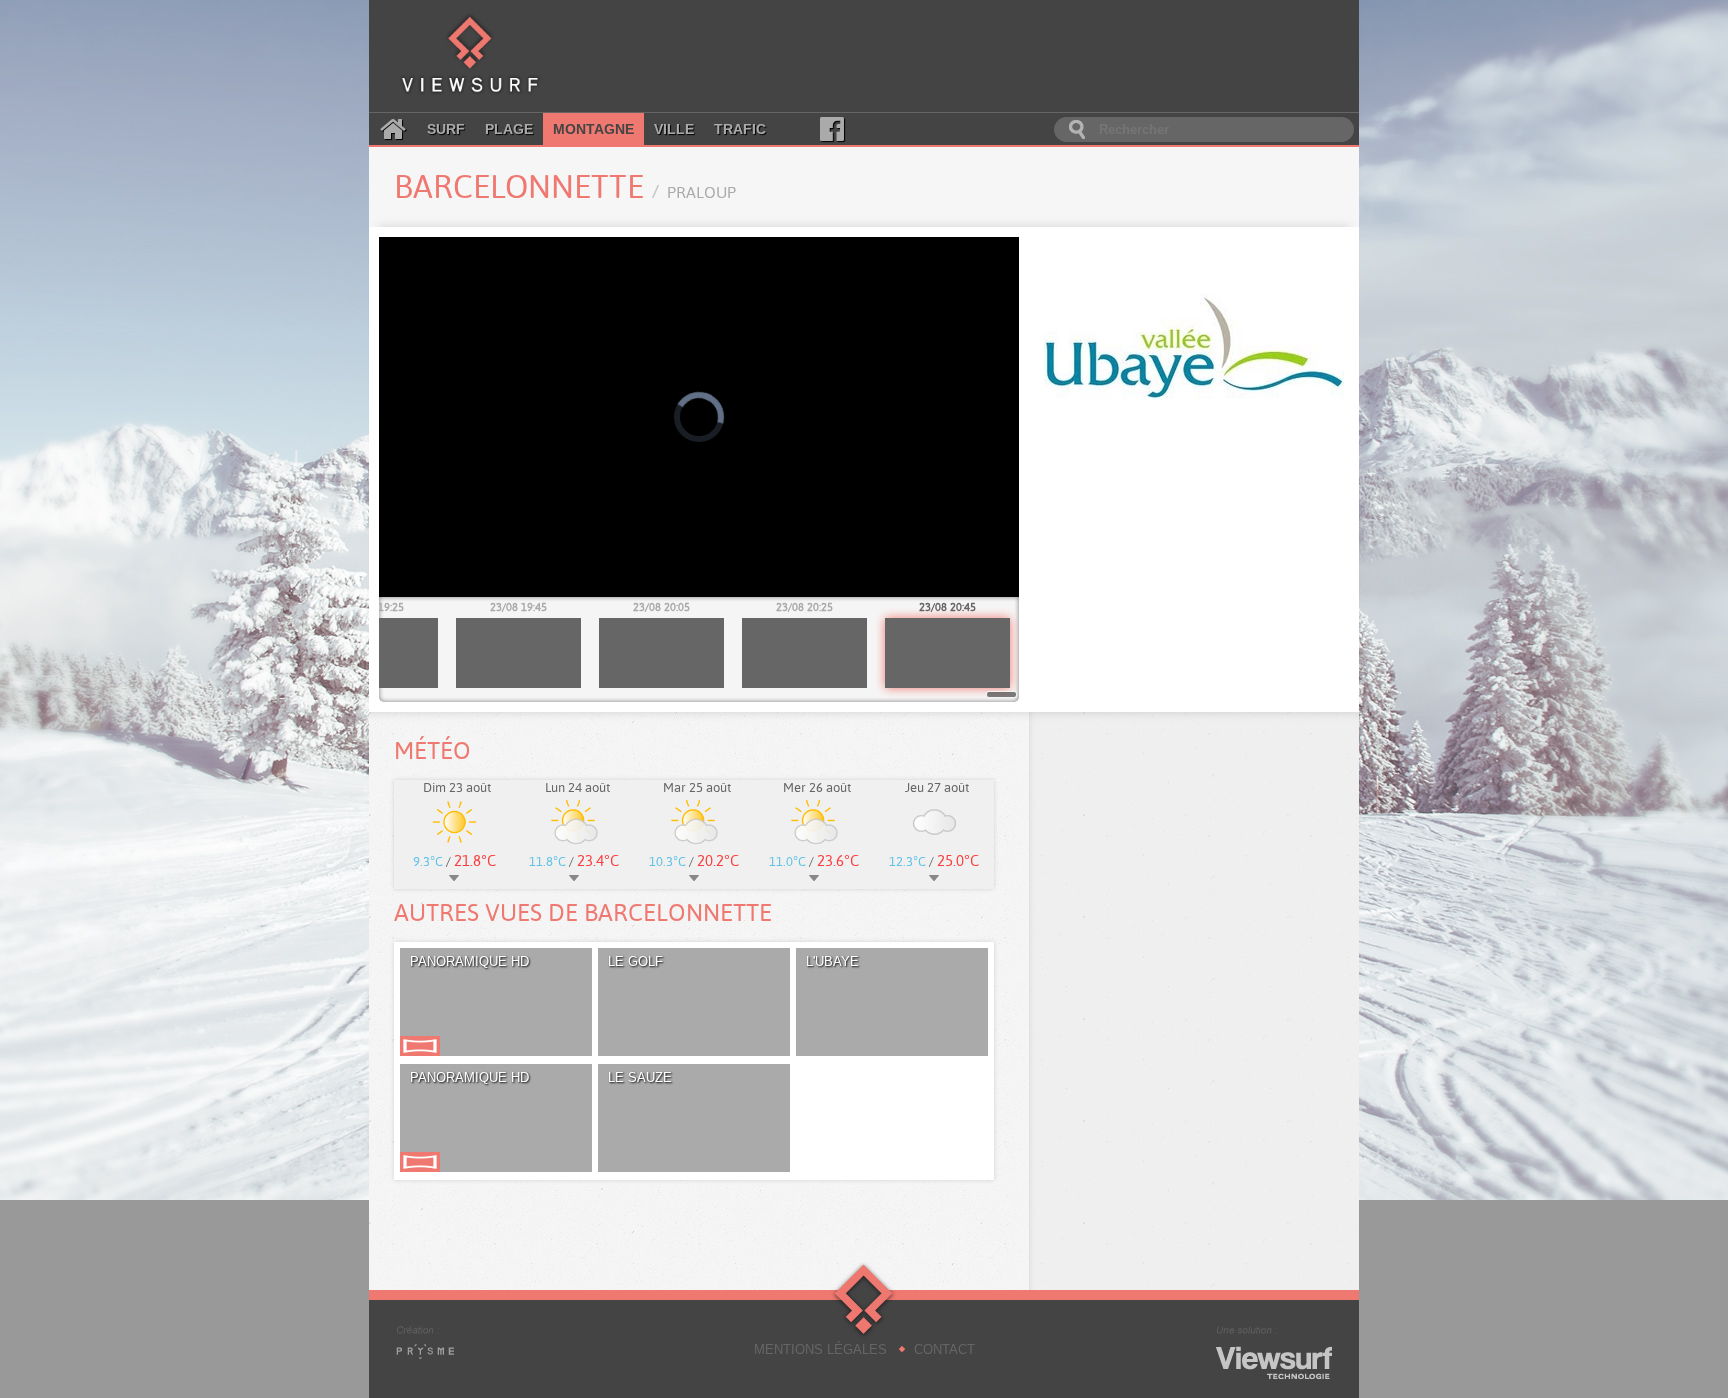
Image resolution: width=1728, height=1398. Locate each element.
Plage (509, 129)
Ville (674, 129)
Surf (446, 129)
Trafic (740, 129)
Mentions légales (820, 1349)
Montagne (593, 129)
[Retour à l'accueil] (470, 56)
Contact (944, 1349)
